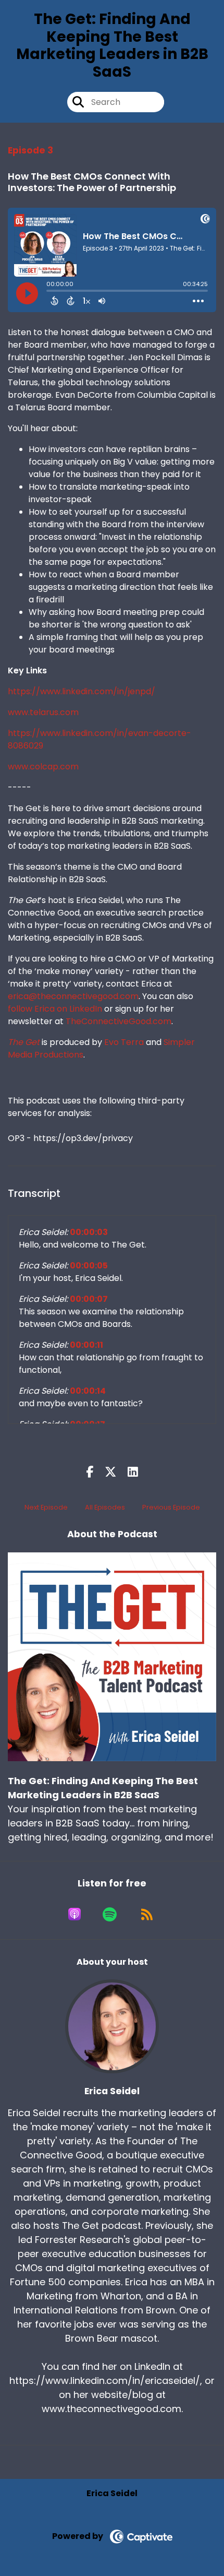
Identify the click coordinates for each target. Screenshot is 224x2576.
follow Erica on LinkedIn (55, 1009)
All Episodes (105, 1507)
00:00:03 (89, 1232)
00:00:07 (89, 1299)
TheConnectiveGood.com (119, 1021)
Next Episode (46, 1507)
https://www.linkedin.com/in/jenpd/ (82, 691)
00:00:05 (89, 1266)
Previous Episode (171, 1507)
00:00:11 (86, 1345)
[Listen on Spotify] (110, 1914)
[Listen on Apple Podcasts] (74, 1914)
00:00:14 (88, 1391)
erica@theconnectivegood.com (73, 996)
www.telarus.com (43, 712)
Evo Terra (124, 1042)
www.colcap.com (43, 767)
